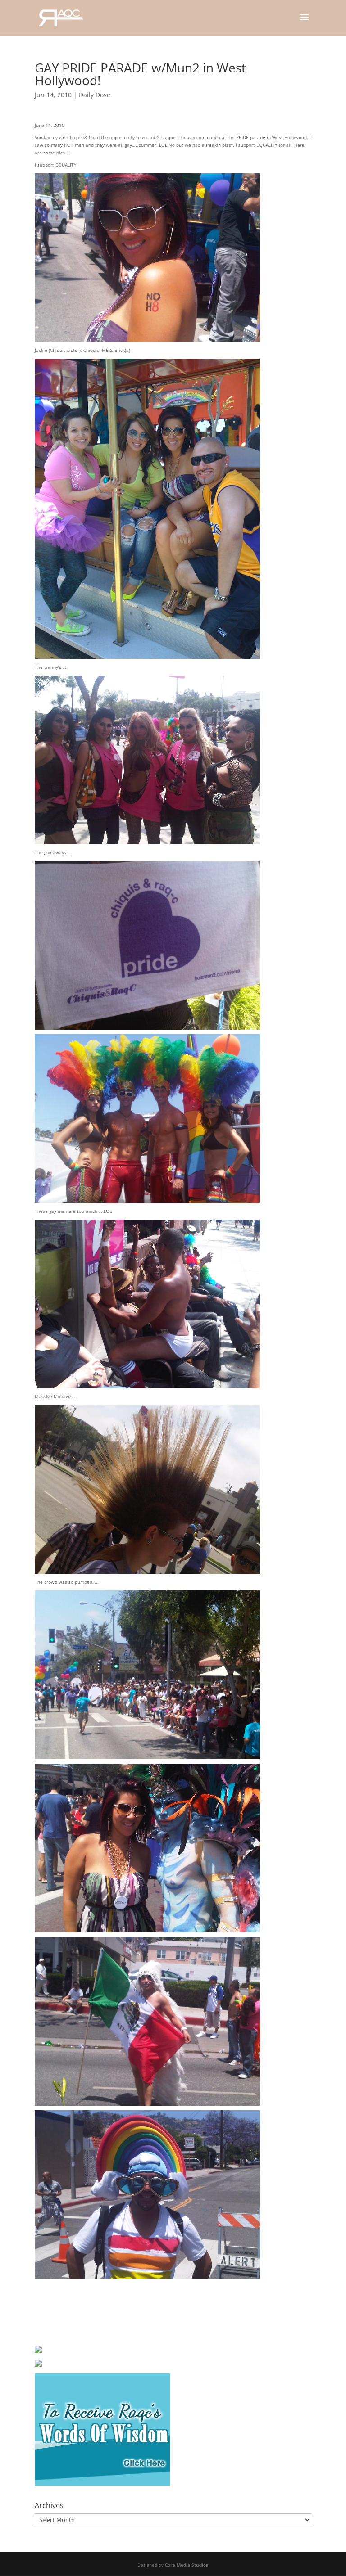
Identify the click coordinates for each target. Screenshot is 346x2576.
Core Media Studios (187, 2565)
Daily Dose (95, 95)
